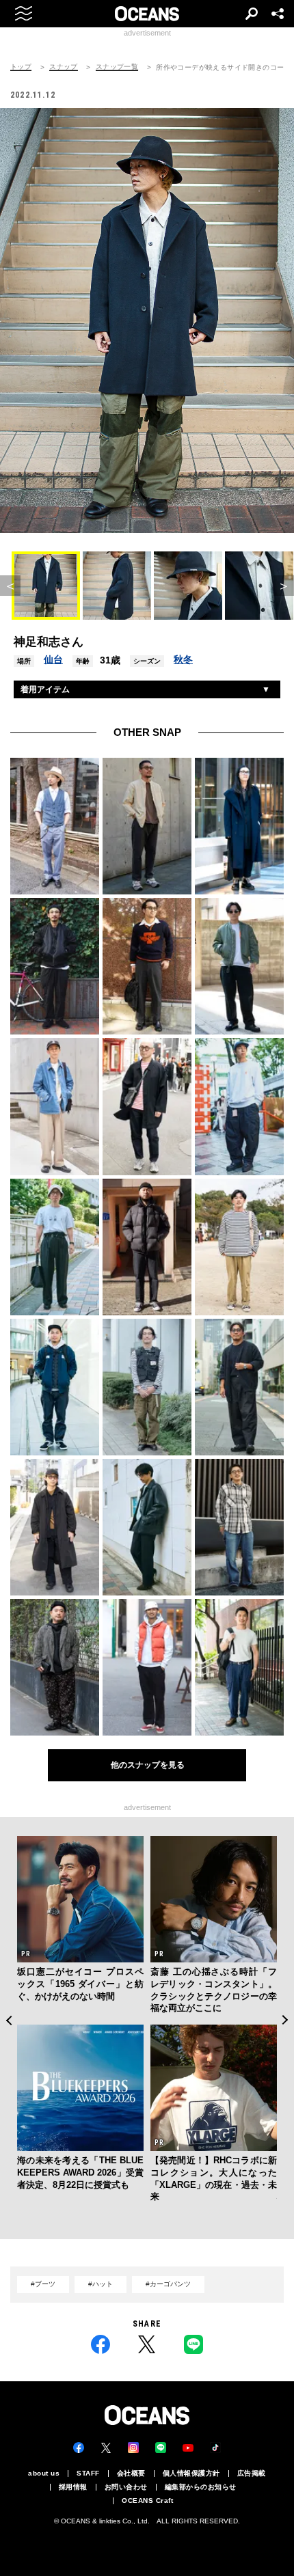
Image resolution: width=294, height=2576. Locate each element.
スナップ (64, 67)
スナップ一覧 (117, 67)
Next (285, 2020)
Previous (9, 2020)
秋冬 (183, 659)
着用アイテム (45, 689)
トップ (21, 67)
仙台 (53, 659)
